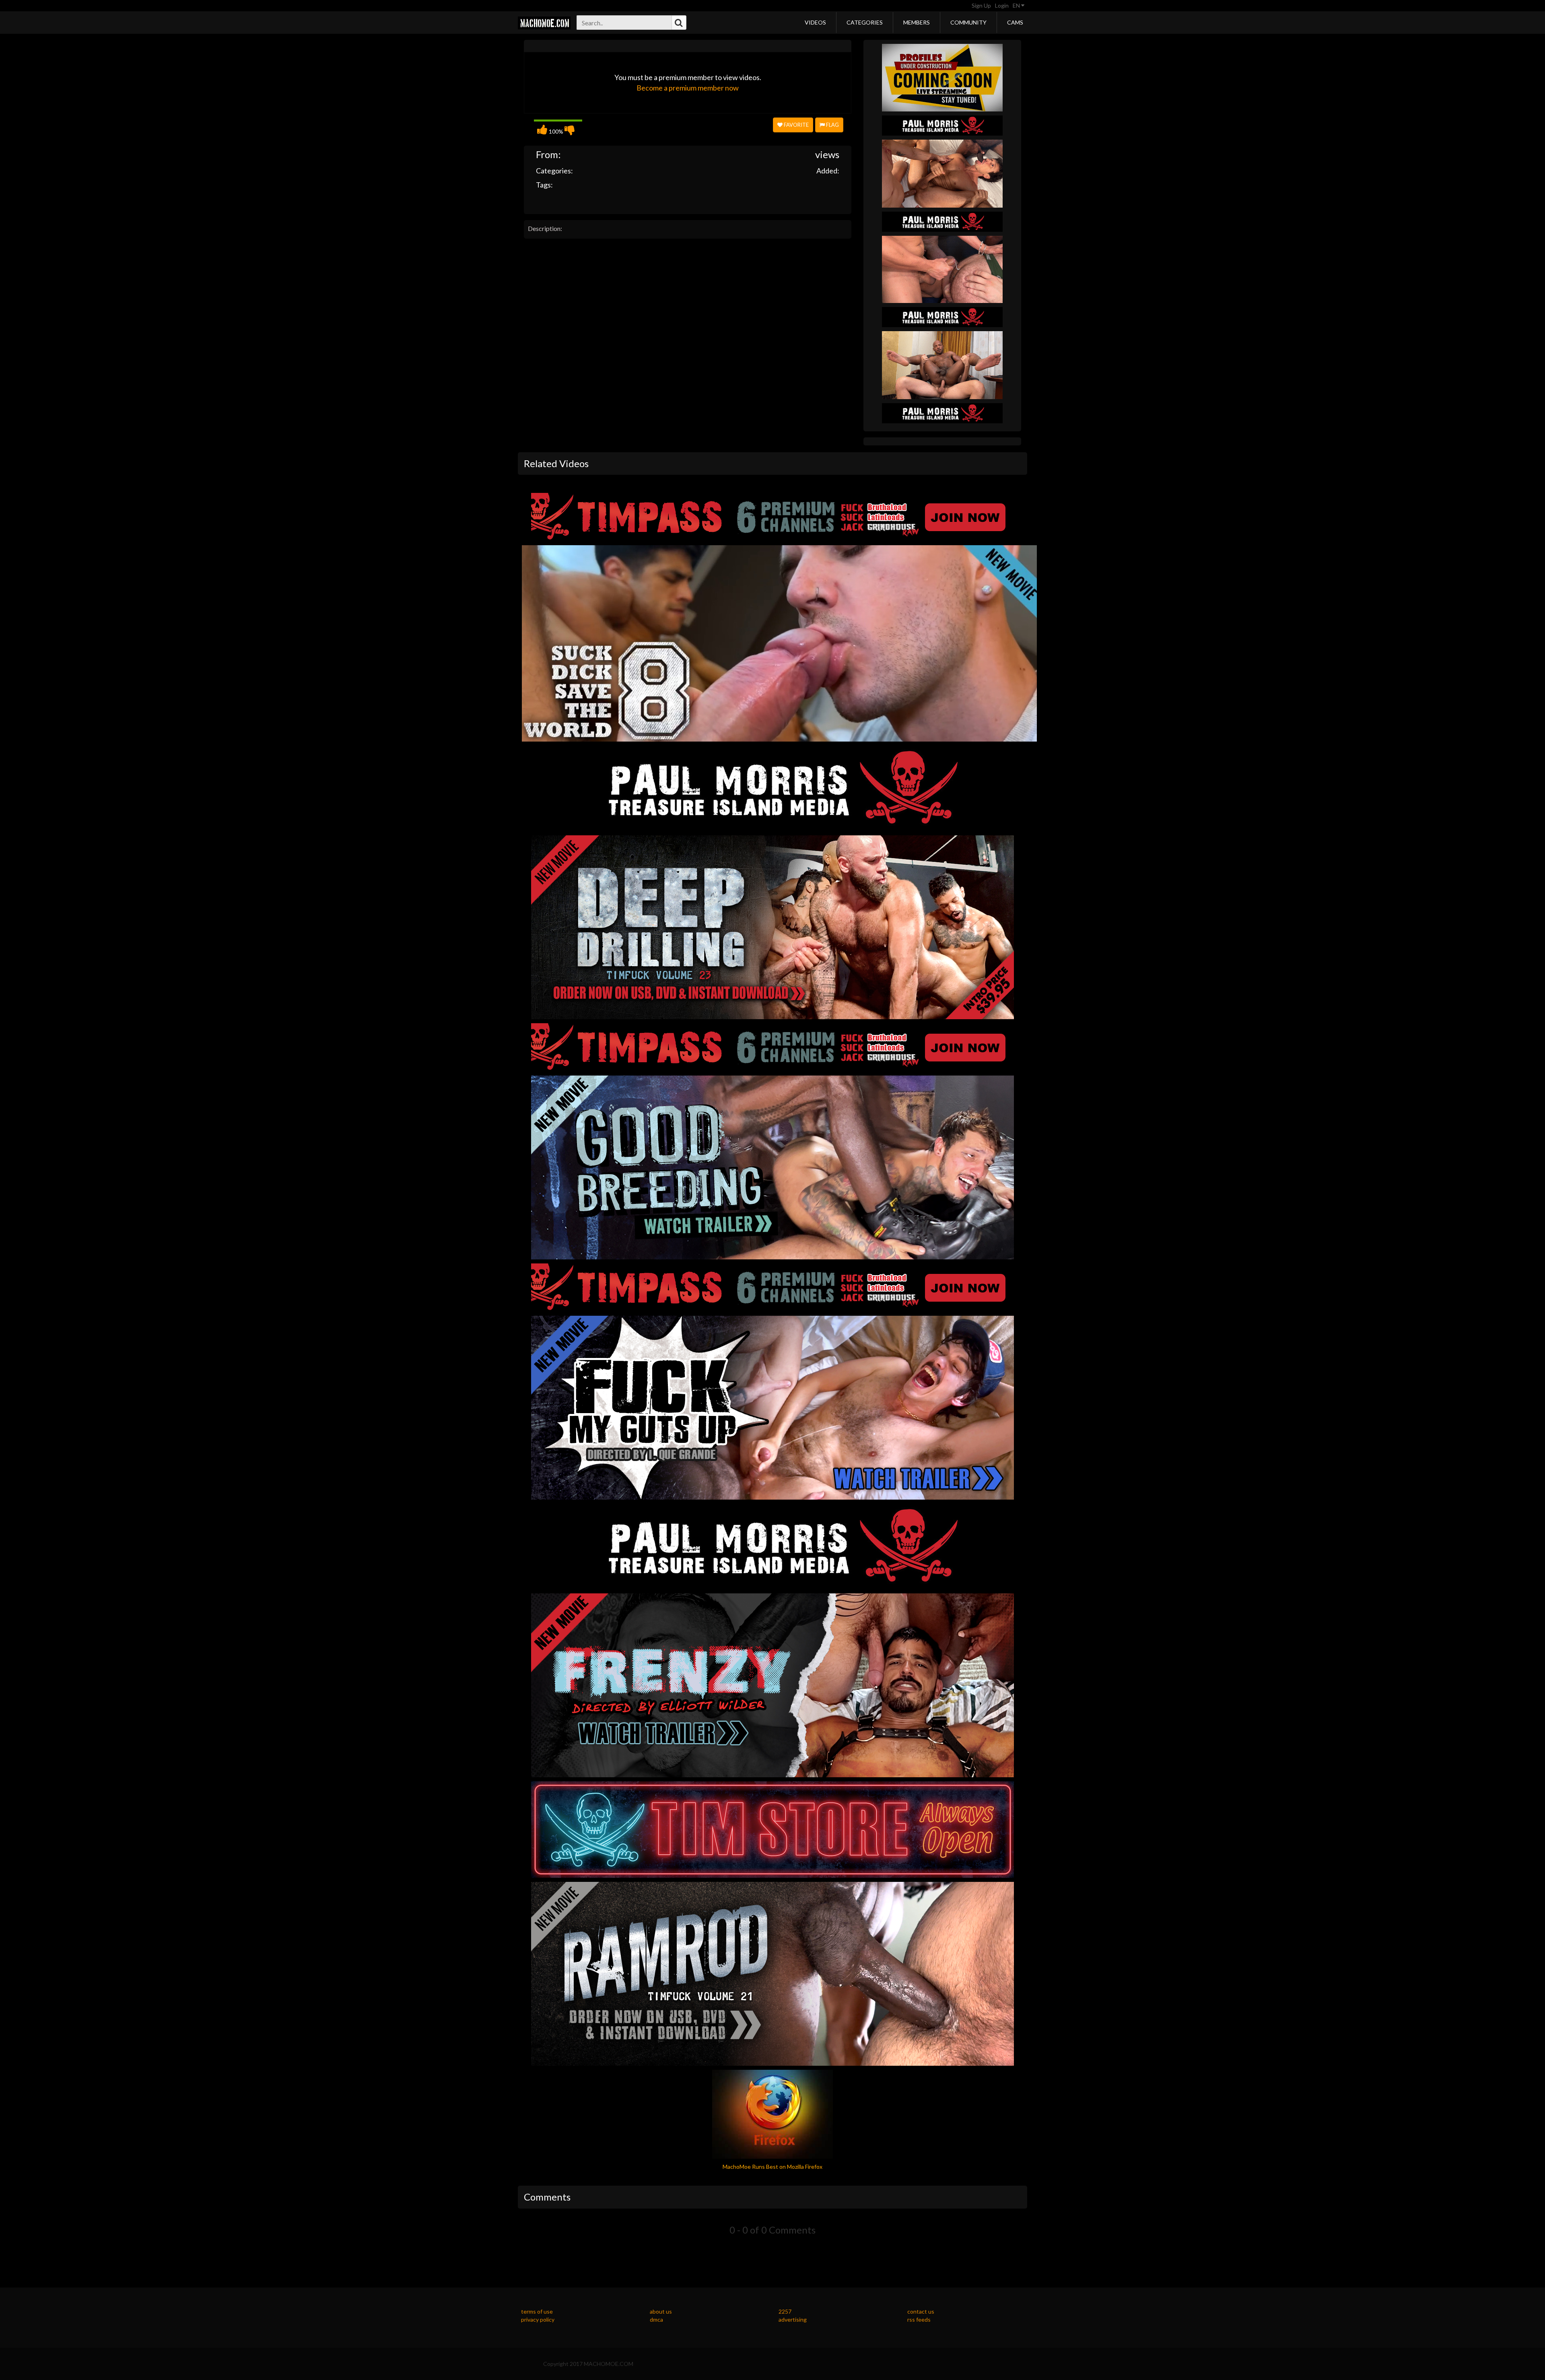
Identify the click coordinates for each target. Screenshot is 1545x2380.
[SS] (942, 77)
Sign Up (981, 5)
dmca (656, 2319)
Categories (865, 22)
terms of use (537, 2311)
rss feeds (919, 2319)
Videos (815, 22)
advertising (793, 2319)
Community (968, 22)
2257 (785, 2311)
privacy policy (538, 2319)
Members (917, 22)
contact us (921, 2311)
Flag (832, 125)
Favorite (796, 125)
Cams (1015, 22)
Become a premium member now (688, 88)
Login (1002, 5)
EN (1017, 5)
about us (661, 2311)
